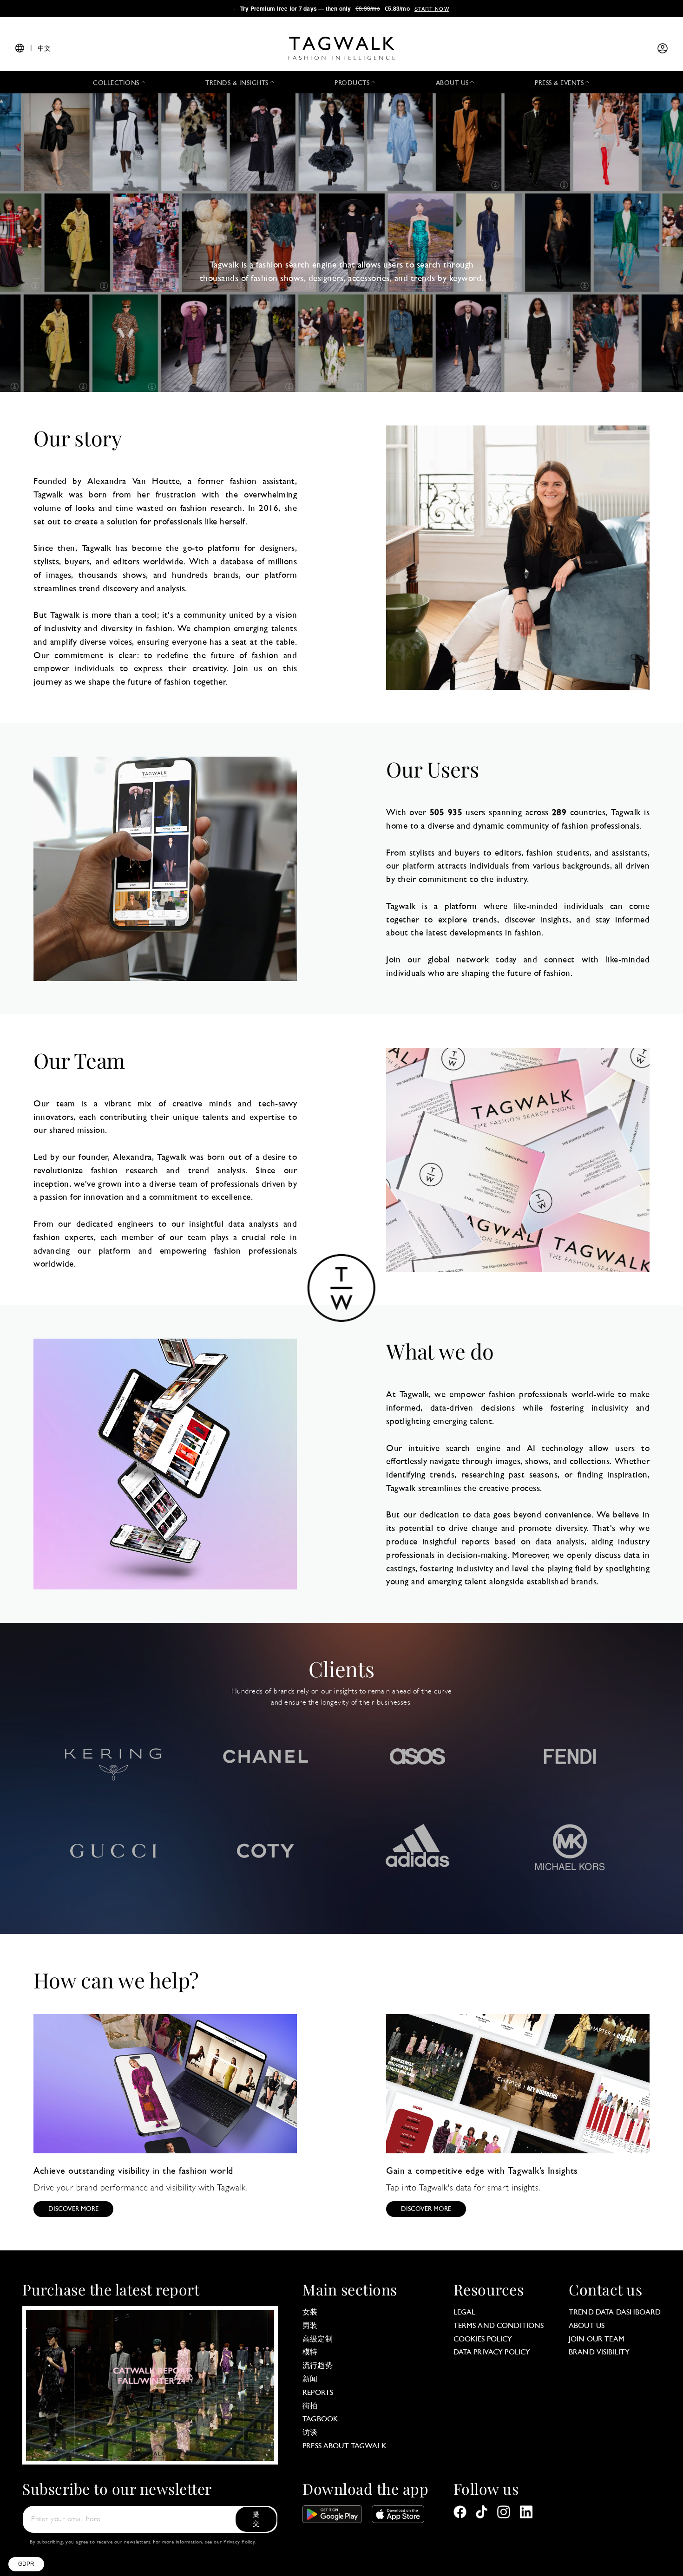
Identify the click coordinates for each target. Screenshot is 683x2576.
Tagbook (320, 2419)
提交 (256, 2520)
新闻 (310, 2380)
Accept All (172, 2529)
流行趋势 (318, 2366)
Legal (465, 2313)
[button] (26, 2564)
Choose (107, 2529)
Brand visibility (599, 2353)
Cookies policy (483, 2340)
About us (587, 2326)
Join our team (597, 2340)
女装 (310, 2313)
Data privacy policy (492, 2353)
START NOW (432, 8)
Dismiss (42, 2529)
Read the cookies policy (52, 2499)
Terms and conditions (499, 2326)
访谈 (310, 2433)
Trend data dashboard (615, 2313)
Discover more (73, 2209)
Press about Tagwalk (345, 2446)
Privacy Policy (239, 2542)
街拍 (310, 2406)
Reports (318, 2393)
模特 (310, 2353)
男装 (310, 2326)
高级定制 (318, 2340)
